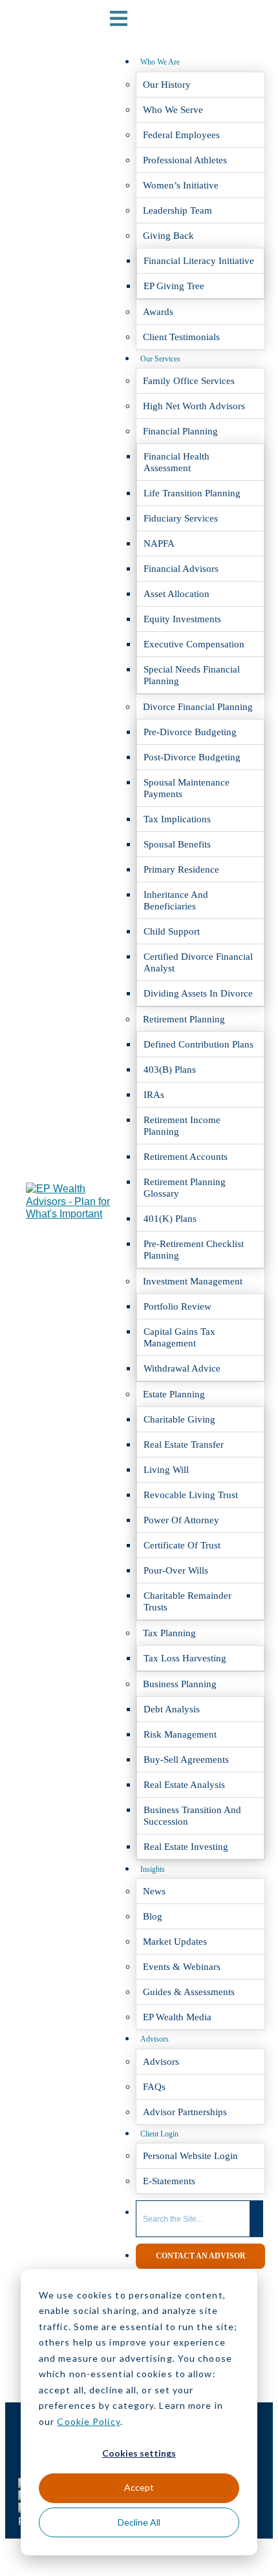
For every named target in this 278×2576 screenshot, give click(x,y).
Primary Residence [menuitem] (181, 869)
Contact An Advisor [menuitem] (201, 2256)
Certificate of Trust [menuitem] (182, 1545)
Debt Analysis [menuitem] (172, 1709)
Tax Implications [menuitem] (177, 819)
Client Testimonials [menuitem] (181, 337)
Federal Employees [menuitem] (181, 135)
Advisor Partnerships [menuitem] (185, 2112)
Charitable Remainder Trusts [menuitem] (187, 1601)
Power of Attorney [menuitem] (181, 1520)
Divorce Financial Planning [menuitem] (198, 707)
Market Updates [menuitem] (175, 1942)
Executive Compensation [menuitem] (194, 644)
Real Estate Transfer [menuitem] (184, 1445)
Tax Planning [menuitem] (169, 1633)
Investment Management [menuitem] (193, 1281)
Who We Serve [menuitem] (173, 110)
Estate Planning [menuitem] (174, 1394)
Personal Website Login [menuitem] (190, 2156)
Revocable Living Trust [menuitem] (191, 1495)
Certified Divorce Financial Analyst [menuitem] (198, 962)
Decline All (139, 2522)
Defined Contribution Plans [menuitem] (198, 1044)
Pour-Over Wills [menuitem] (176, 1570)
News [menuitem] (154, 1891)
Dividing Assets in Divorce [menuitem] (198, 993)
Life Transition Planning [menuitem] (192, 493)
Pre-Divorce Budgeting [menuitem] (190, 732)
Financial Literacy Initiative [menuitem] (199, 261)
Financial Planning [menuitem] (180, 431)
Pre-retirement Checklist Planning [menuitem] (194, 1250)
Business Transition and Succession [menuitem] (192, 1816)
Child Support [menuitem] (172, 931)
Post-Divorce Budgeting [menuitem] (192, 757)
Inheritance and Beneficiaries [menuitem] (176, 900)
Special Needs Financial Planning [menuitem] (192, 675)
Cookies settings (139, 2453)
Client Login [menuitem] (159, 2134)
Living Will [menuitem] (166, 1470)
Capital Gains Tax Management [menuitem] (179, 1337)
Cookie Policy (88, 2421)
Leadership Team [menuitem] (177, 210)
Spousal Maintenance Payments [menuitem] (187, 788)
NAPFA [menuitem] (159, 543)
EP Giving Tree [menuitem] (174, 286)
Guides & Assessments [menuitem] (189, 1992)
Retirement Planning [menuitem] (184, 1019)
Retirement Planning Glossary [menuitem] (185, 1188)
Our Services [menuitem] (160, 359)
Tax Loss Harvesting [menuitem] (185, 1658)
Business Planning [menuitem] (180, 1684)
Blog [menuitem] (153, 1916)
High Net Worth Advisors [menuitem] (194, 406)
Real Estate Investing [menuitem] (186, 1847)
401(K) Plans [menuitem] (170, 1219)
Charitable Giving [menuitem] (179, 1419)
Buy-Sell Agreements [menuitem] (186, 1760)
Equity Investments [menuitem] (182, 619)
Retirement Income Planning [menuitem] (182, 1126)
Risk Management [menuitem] (180, 1734)
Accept (139, 2487)
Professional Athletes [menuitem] (185, 160)
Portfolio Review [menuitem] (177, 1306)
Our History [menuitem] (167, 85)
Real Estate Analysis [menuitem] (184, 1785)
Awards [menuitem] (158, 312)
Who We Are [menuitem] (160, 62)
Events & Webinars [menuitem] (182, 1967)
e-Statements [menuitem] (169, 2181)
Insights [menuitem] (153, 1869)
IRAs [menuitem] (154, 1095)
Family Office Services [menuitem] (189, 381)
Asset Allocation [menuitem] (176, 594)
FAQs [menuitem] (154, 2087)
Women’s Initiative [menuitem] (181, 185)
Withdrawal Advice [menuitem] (182, 1368)
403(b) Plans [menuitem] (170, 1070)
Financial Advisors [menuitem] (181, 569)
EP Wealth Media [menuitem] (177, 2017)
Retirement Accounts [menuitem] (186, 1157)
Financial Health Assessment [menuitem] (176, 462)
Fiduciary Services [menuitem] (181, 518)
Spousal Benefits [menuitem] (177, 844)
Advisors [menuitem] (155, 2039)
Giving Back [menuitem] (168, 236)
